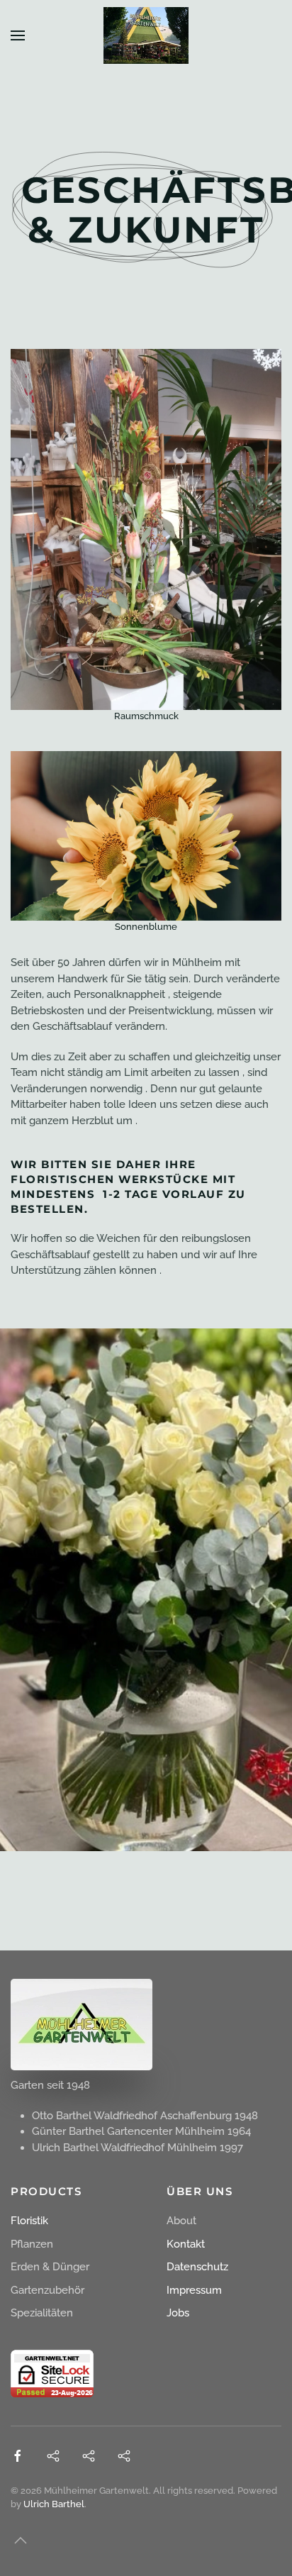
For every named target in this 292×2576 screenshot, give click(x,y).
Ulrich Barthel (54, 2504)
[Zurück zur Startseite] (146, 35)
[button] (18, 35)
